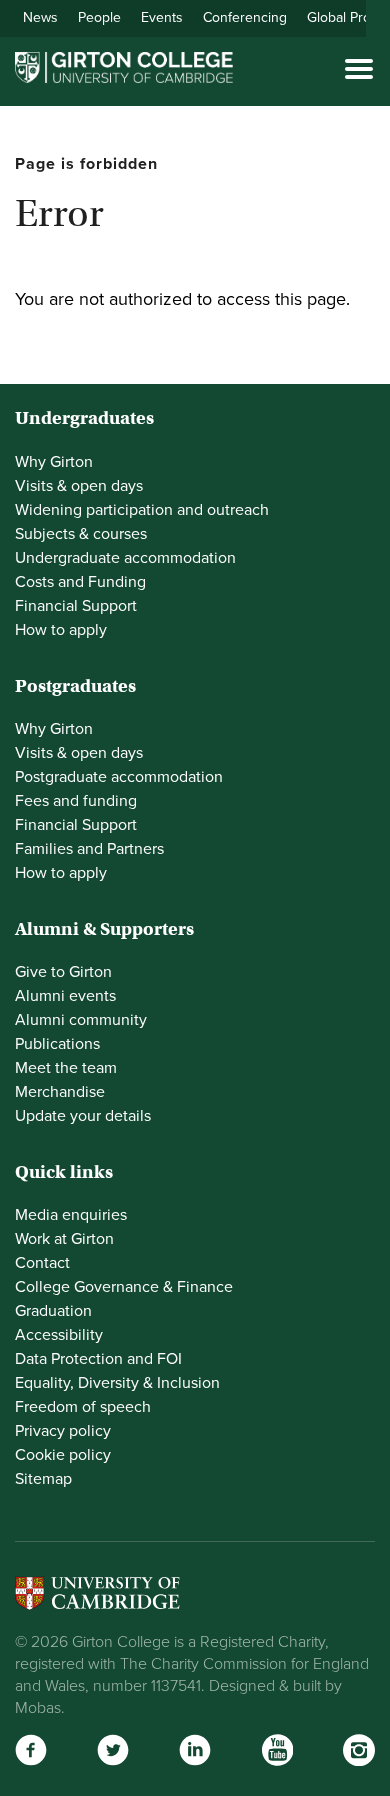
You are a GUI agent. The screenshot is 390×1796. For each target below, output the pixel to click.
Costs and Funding (80, 582)
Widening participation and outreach (142, 510)
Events (162, 17)
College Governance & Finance (124, 1287)
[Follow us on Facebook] (31, 1750)
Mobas (38, 1708)
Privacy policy (63, 1431)
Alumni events (65, 996)
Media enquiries (71, 1215)
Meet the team (66, 1068)
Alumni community (81, 1020)
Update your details (83, 1116)
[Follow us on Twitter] (113, 1750)
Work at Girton (64, 1239)
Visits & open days (79, 486)
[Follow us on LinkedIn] (195, 1750)
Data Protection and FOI (98, 1359)
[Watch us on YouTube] (277, 1750)
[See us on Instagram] (359, 1750)
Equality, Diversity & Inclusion (117, 1383)
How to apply (61, 630)
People (99, 17)
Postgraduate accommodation (119, 777)
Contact (42, 1263)
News (40, 17)
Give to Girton (63, 972)
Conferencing (245, 17)
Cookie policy (63, 1455)
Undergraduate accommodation (125, 558)
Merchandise (60, 1092)
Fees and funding (76, 801)
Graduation (53, 1311)
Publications (57, 1044)
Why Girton (54, 462)
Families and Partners (89, 849)
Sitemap (43, 1479)
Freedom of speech (83, 1407)
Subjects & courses (81, 534)
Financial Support (76, 606)
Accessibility (59, 1335)
